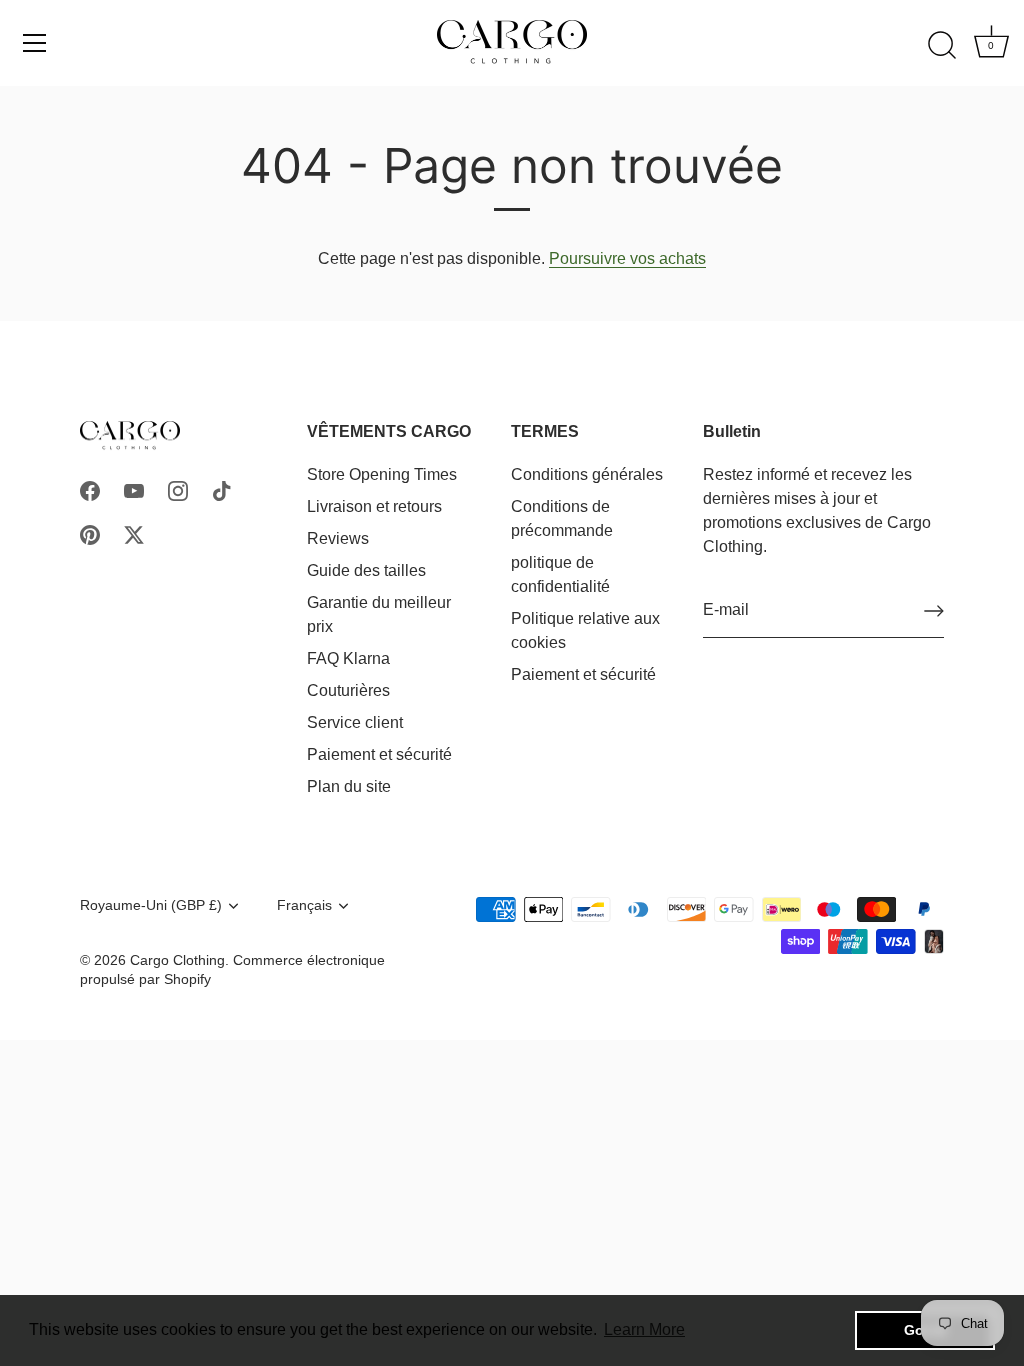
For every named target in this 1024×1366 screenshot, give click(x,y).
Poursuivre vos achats (627, 258)
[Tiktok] (222, 489)
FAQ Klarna (348, 658)
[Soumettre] (934, 611)
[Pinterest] (90, 533)
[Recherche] (942, 46)
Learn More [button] (644, 1329)
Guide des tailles (366, 570)
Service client (355, 722)
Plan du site (349, 786)
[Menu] (35, 43)
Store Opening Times (382, 474)
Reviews (338, 538)
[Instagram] (178, 489)
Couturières (348, 690)
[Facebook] (90, 489)
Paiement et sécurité (379, 754)
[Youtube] (134, 489)
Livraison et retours (374, 506)
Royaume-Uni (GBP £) (151, 905)
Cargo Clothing (177, 960)
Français (304, 905)
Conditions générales (587, 474)
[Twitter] (134, 533)
